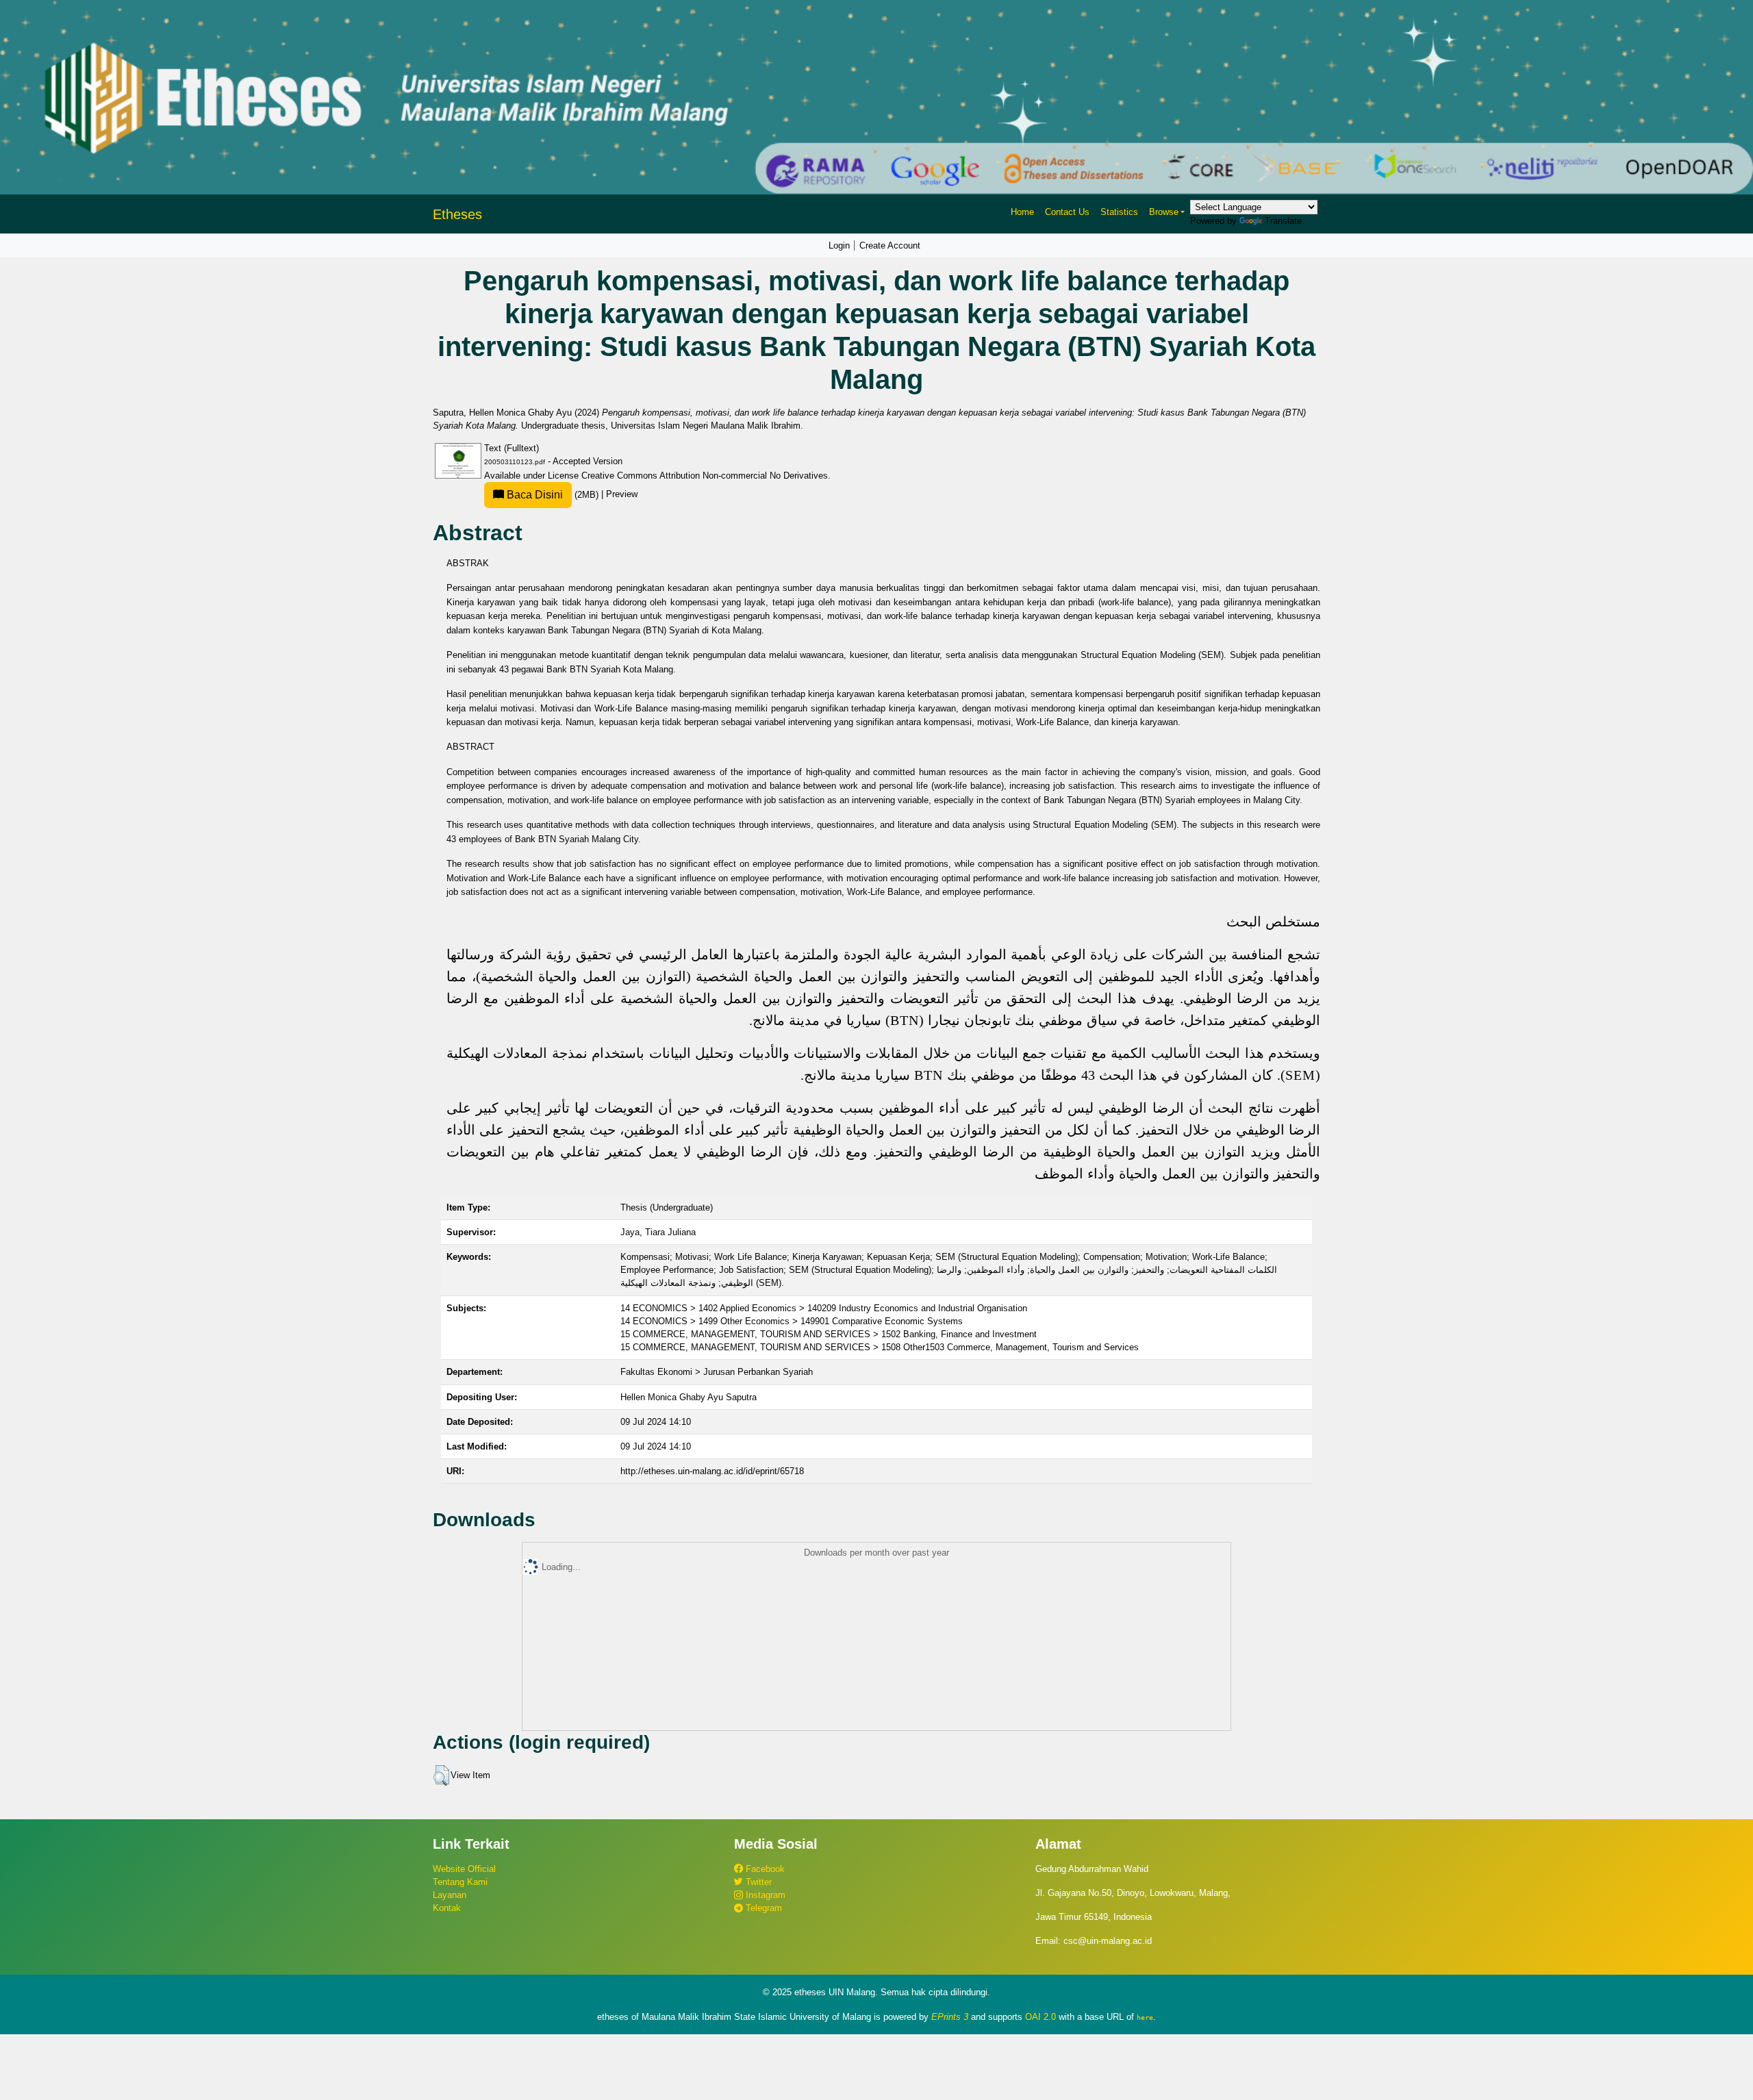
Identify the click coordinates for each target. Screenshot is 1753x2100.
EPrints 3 (950, 2017)
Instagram (764, 1895)
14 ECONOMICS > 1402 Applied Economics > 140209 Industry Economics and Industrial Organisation (824, 1308)
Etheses (457, 214)
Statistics (1119, 212)
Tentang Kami (460, 1882)
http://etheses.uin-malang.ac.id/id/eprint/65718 (712, 1471)
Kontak (447, 1908)
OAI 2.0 (1041, 2017)
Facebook (764, 1869)
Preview (622, 495)
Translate (1283, 221)
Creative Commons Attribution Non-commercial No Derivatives (705, 476)
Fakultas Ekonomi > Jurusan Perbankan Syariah (717, 1372)
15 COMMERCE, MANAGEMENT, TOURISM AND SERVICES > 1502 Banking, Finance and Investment (829, 1334)
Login (839, 245)
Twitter (757, 1882)
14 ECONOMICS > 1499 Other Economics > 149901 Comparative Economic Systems (792, 1321)
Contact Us (1067, 212)
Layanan (450, 1895)
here (1145, 2017)
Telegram (762, 1908)
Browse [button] (1164, 212)
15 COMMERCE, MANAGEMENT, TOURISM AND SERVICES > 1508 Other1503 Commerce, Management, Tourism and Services (880, 1347)
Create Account (890, 245)
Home (1022, 212)
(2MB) (553, 495)
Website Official (464, 1869)
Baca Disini (533, 495)
